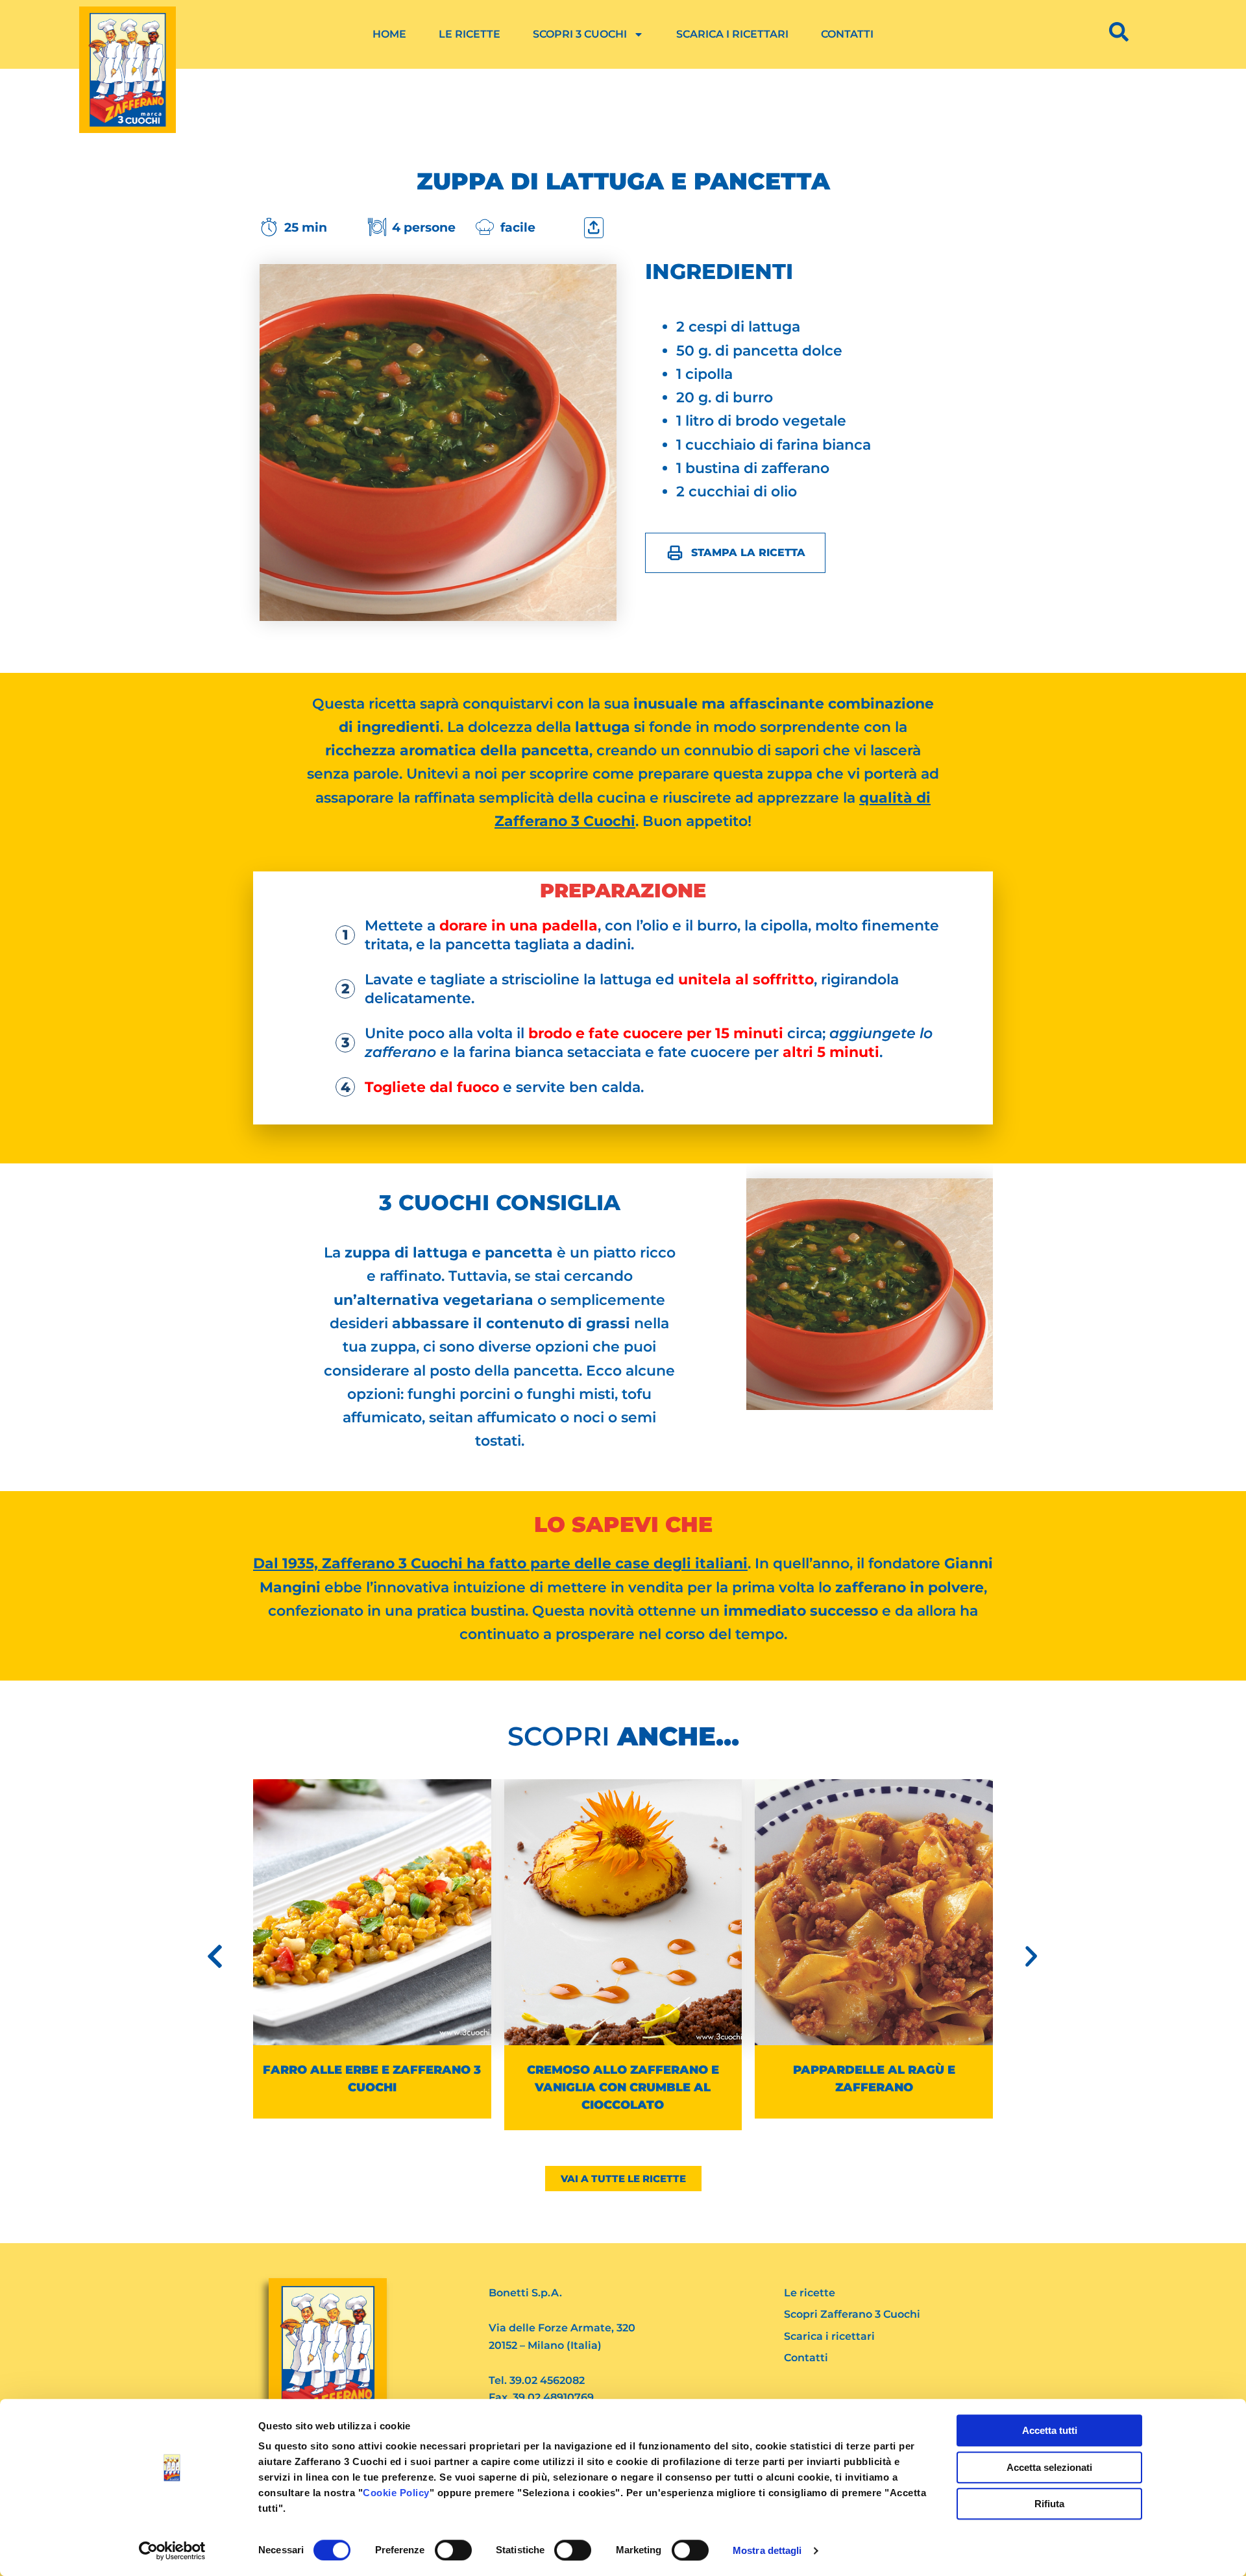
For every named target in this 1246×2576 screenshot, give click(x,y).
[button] (215, 1956)
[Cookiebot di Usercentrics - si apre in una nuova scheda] (172, 2551)
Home (389, 34)
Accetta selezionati (1049, 2467)
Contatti (847, 34)
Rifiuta (1049, 2504)
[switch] (453, 2550)
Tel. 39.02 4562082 (537, 2380)
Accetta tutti (1050, 2430)
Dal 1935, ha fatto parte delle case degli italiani (500, 1563)
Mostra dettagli (767, 2550)
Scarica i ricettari (732, 34)
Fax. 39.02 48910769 (541, 2397)
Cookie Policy (396, 2493)
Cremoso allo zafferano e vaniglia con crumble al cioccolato (372, 2087)
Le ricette (470, 34)
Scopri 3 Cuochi (580, 34)
